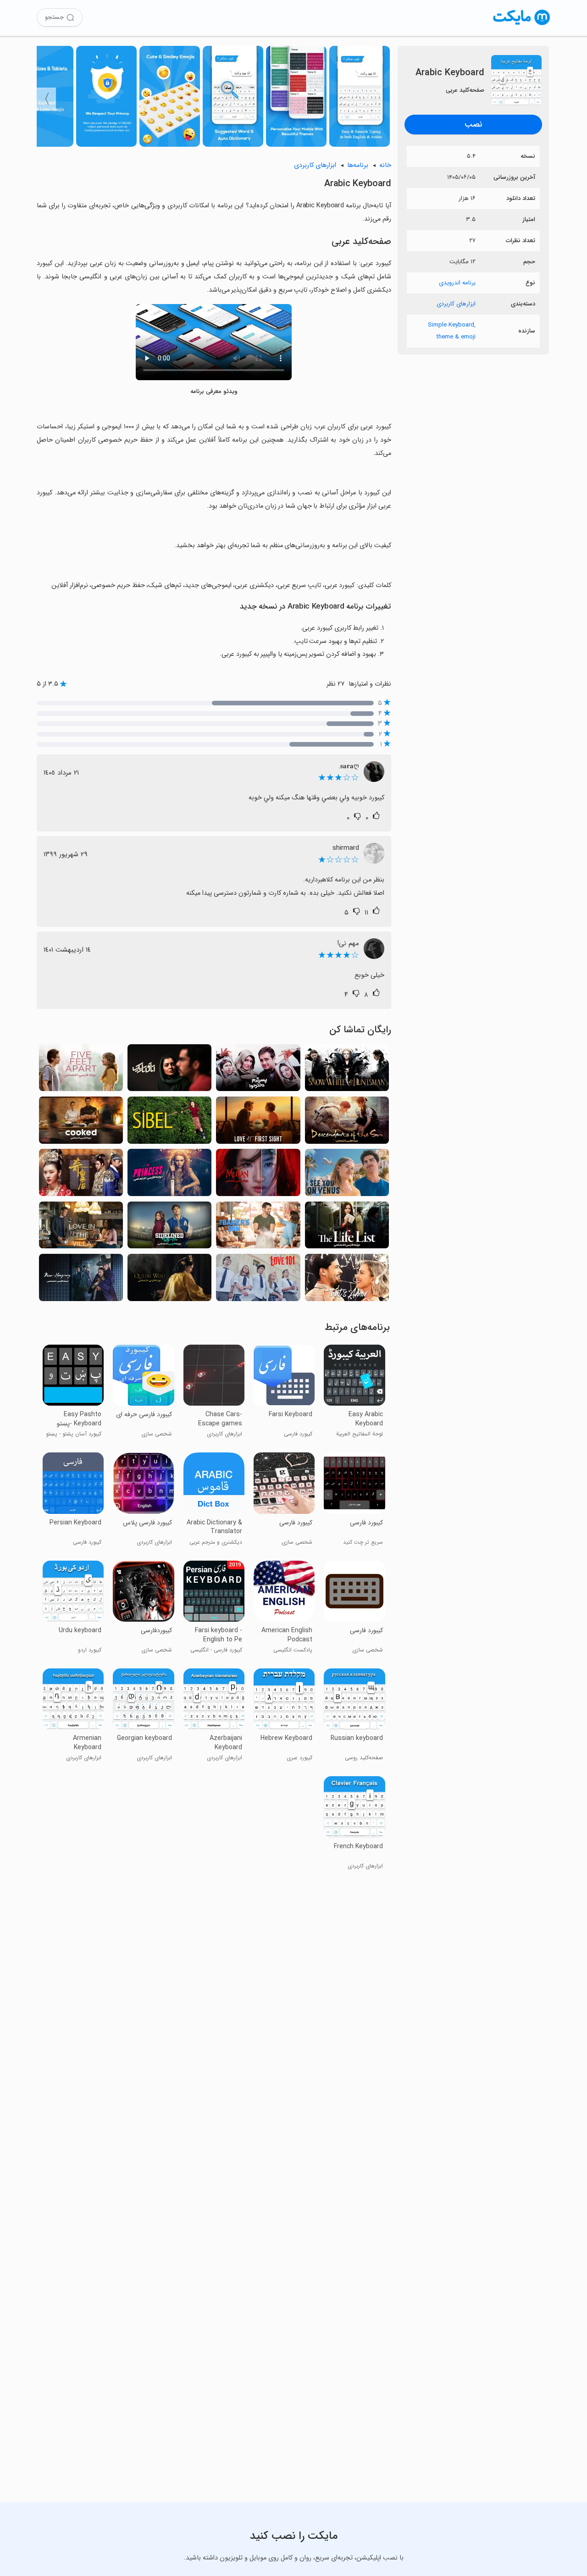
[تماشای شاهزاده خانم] (169, 1175)
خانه (385, 165)
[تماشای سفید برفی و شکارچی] (347, 1070)
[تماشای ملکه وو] (169, 1280)
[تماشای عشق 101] (258, 1280)
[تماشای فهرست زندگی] (347, 1228)
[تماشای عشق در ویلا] (81, 1228)
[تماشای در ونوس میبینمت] (347, 1175)
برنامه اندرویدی (457, 283)
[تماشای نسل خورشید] (347, 1123)
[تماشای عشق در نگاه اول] (258, 1123)
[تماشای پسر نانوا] (258, 1228)
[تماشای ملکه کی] (81, 1175)
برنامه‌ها (358, 165)
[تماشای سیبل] (169, 1123)
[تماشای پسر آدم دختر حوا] (258, 1070)
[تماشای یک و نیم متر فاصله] (81, 1070)
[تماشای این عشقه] (347, 1280)
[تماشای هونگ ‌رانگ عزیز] (81, 1280)
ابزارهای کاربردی (456, 304)
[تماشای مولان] (258, 1175)
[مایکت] (522, 25)
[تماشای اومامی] (81, 1123)
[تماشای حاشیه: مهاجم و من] (169, 1228)
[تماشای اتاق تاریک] (169, 1070)
